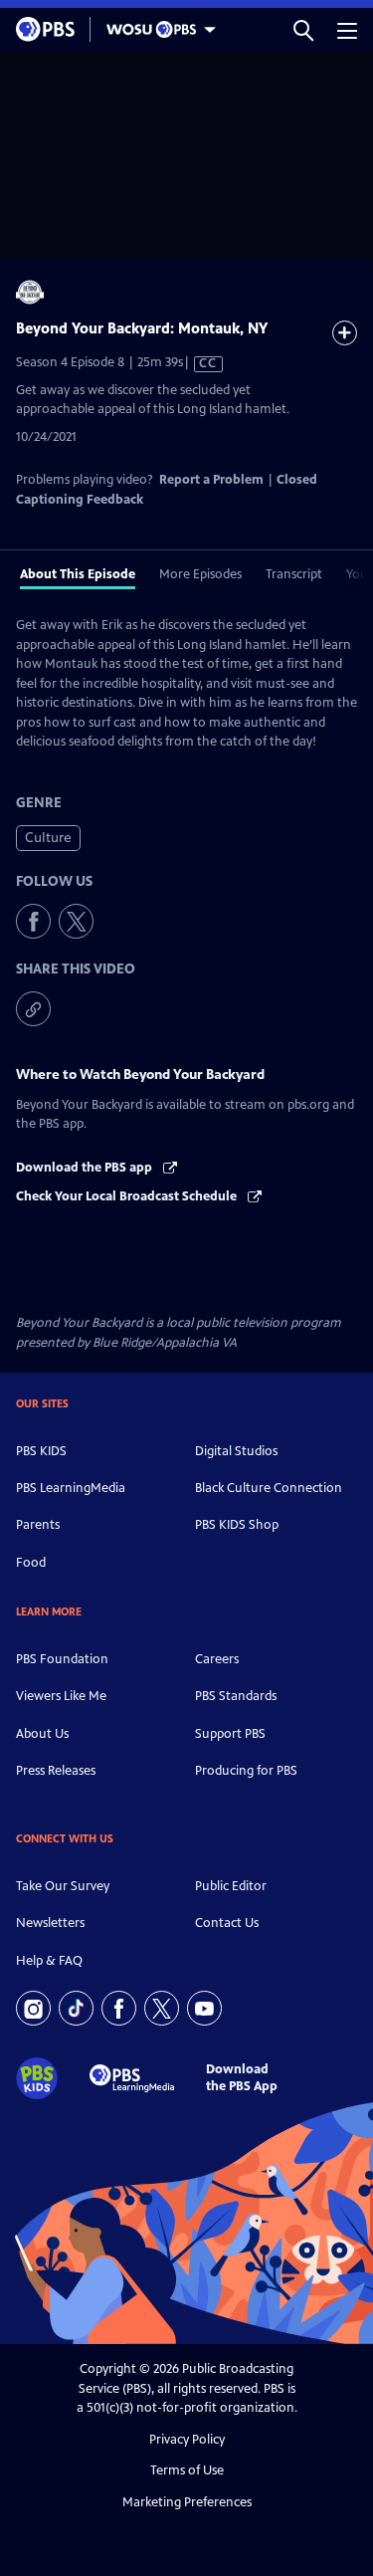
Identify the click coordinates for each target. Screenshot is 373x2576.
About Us (42, 1734)
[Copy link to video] (33, 1009)
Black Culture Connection (269, 1488)
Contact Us (227, 1923)
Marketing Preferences (187, 2502)
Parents (38, 1525)
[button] (303, 29)
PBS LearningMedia (71, 1488)
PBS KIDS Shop (237, 1525)
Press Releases (56, 1771)
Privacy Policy (187, 2440)
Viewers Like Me (61, 1696)
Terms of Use (187, 2470)
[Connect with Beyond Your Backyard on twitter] (76, 921)
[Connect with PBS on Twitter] (162, 2008)
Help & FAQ (49, 1961)
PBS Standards (236, 1696)
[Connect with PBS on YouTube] (204, 2008)
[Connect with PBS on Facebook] (119, 2008)
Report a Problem (211, 480)
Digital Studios (236, 1451)
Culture (48, 838)
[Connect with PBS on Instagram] (33, 2008)
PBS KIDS (41, 1451)
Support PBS (230, 1734)
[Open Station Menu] (156, 29)
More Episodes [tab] (200, 574)
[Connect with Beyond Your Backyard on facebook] (33, 921)
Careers (217, 1659)
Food (31, 1563)
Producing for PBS (246, 1771)
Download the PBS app (86, 1168)
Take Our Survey (63, 1886)
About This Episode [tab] (78, 574)
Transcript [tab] (294, 574)
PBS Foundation (62, 1659)
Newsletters (50, 1923)
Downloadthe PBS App (242, 2078)
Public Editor (231, 1886)
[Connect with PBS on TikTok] (76, 2008)
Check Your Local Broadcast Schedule (128, 1196)
